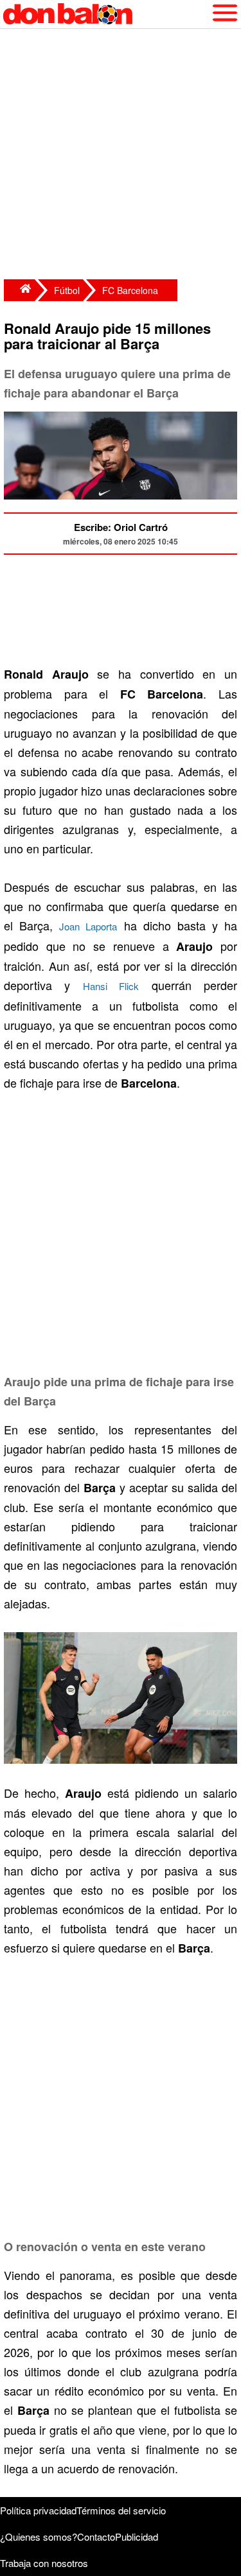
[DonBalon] (19, 290)
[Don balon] (106, 14)
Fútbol (67, 290)
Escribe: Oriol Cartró (121, 527)
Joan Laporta (88, 926)
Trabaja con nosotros (44, 2563)
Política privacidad (38, 2510)
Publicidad (137, 2537)
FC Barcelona (130, 290)
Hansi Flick (111, 986)
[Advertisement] (121, 156)
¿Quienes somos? (39, 2537)
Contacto (96, 2537)
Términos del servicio (121, 2510)
